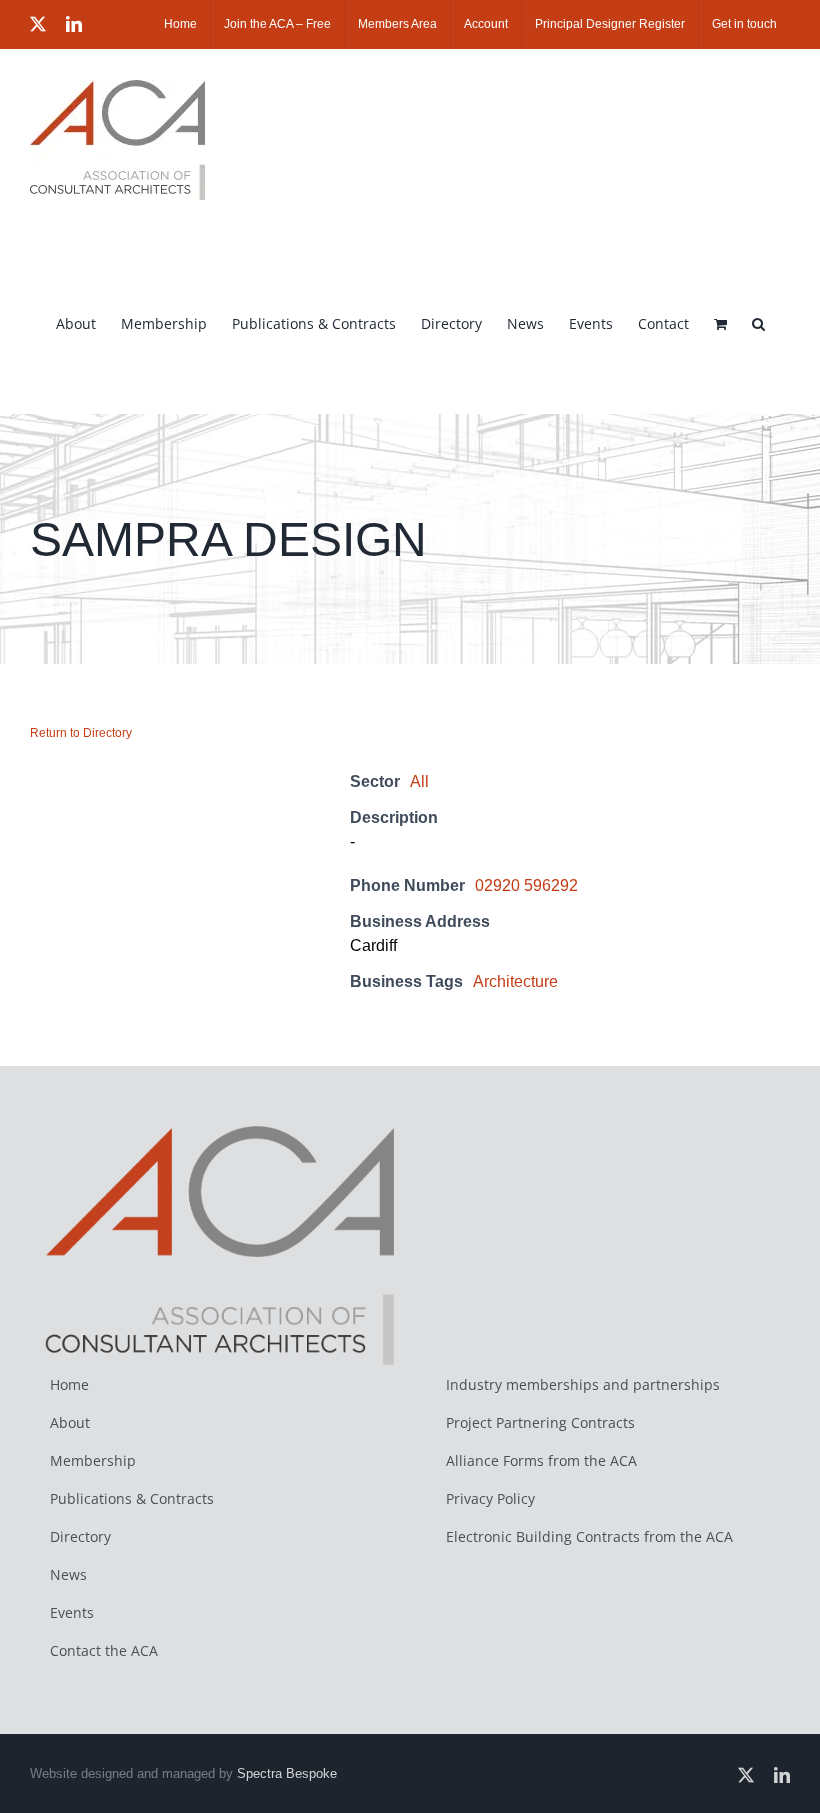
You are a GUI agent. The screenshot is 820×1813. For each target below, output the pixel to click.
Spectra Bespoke (287, 1773)
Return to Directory (81, 733)
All (419, 781)
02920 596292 (526, 885)
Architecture (515, 981)
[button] (758, 322)
